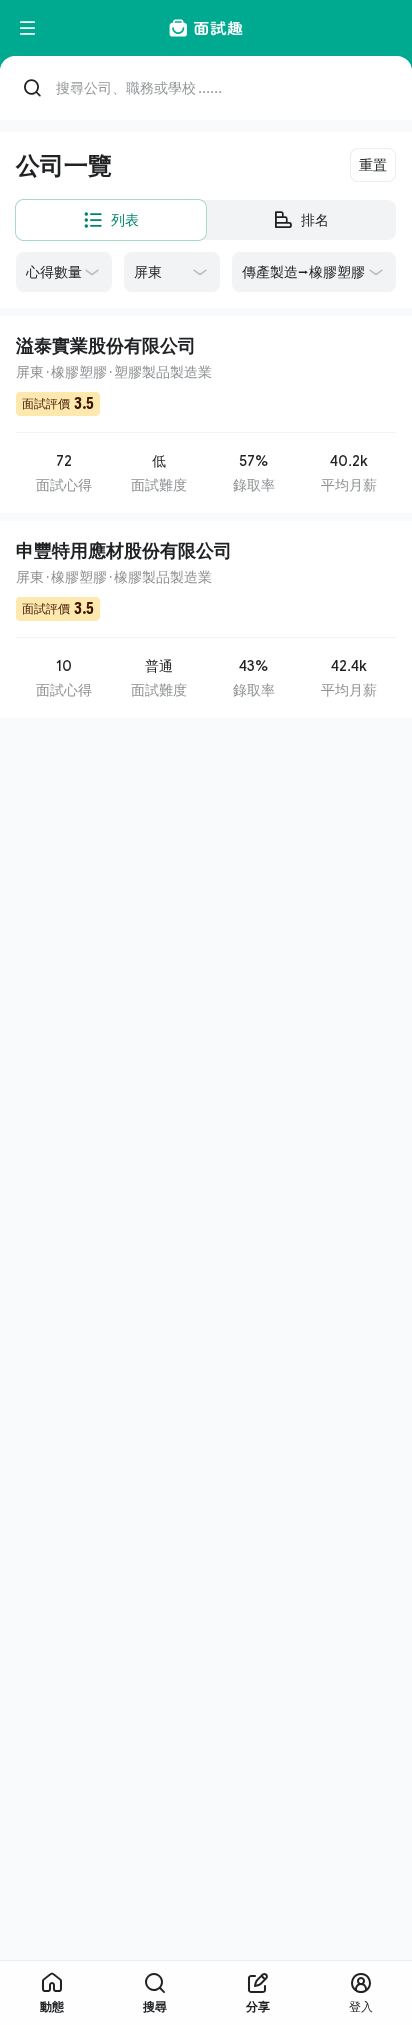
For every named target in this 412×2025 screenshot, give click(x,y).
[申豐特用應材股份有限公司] (206, 619)
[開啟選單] (28, 28)
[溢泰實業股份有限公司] (206, 414)
